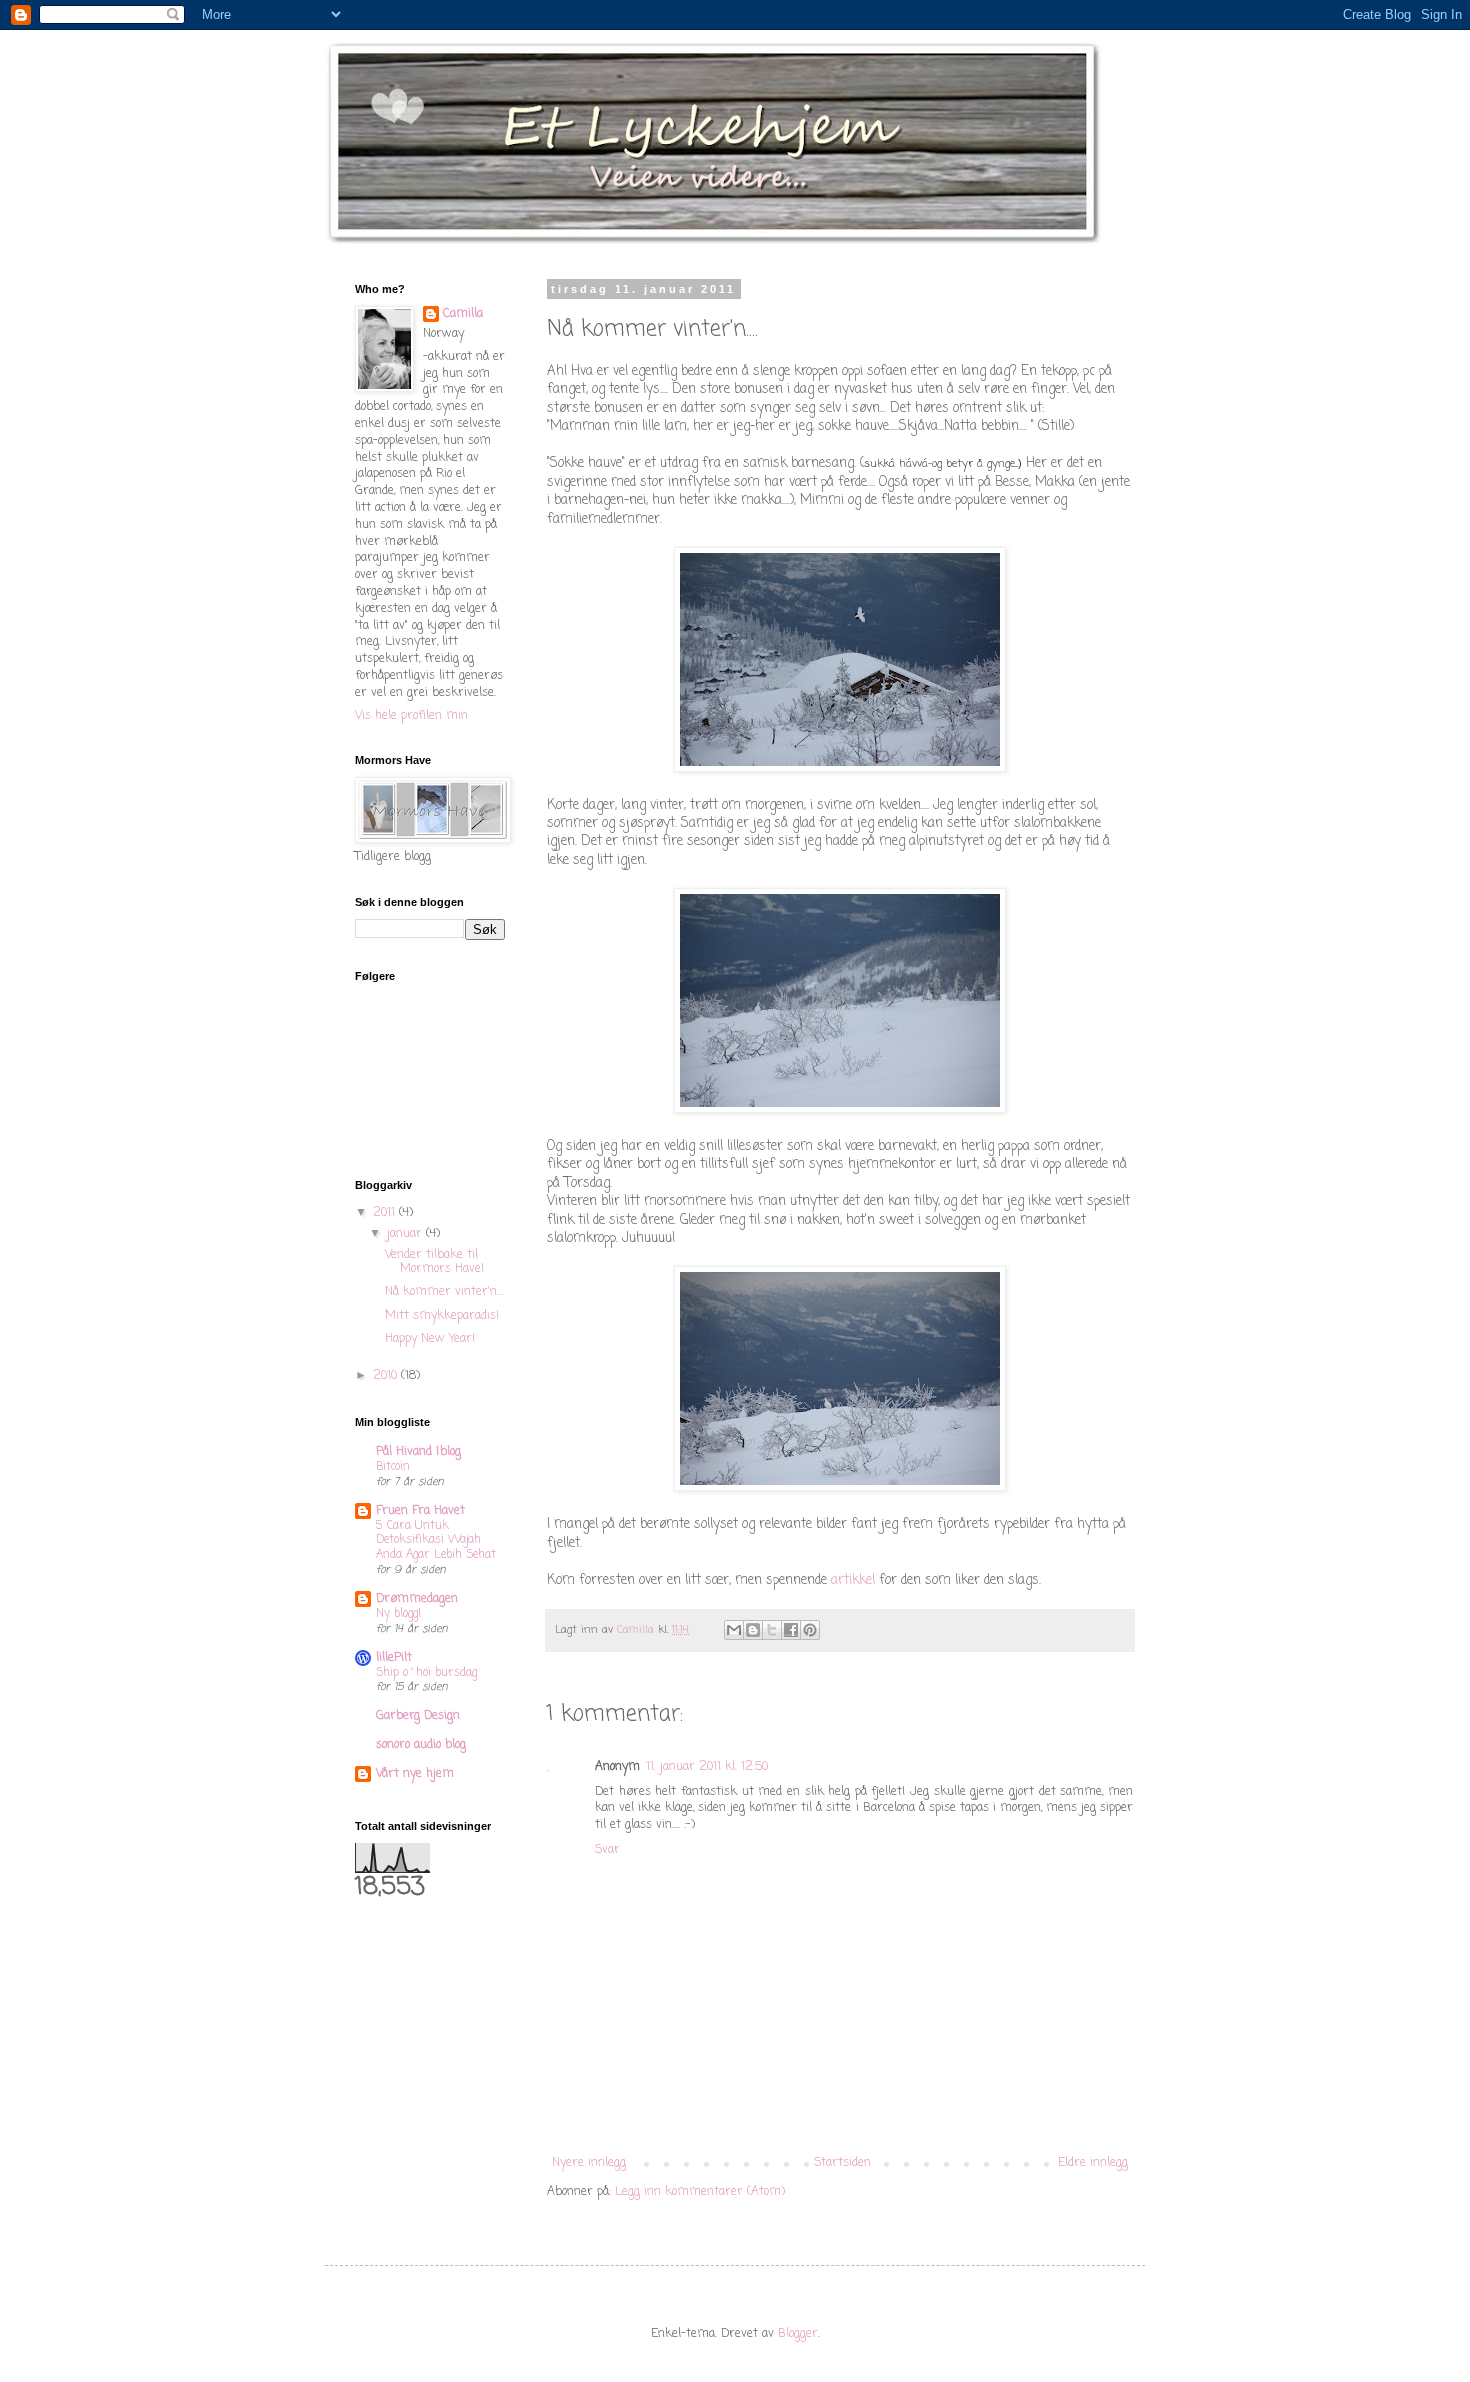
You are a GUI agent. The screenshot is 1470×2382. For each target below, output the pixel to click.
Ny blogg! (398, 1614)
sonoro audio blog (421, 1745)
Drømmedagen (417, 1599)
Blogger (798, 2334)
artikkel (853, 1580)
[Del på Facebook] (791, 1630)
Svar (607, 1850)
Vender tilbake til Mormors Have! (434, 1262)
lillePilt (394, 1658)
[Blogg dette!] (753, 1630)
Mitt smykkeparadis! (442, 1316)
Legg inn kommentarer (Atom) (700, 2192)
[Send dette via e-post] (734, 1630)
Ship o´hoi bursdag (426, 1673)
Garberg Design (418, 1716)
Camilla (463, 314)
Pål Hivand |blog (418, 1452)
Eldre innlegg (1093, 2163)
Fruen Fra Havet (420, 1511)
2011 (386, 1213)
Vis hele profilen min (411, 716)
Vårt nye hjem (415, 1774)
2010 (387, 1376)
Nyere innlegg (589, 2163)
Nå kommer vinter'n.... (445, 1292)
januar (406, 1234)
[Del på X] (772, 1630)
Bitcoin (393, 1467)
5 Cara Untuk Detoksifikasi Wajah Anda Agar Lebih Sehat (436, 1541)
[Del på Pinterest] (810, 1630)
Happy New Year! (430, 1339)
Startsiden (842, 2163)
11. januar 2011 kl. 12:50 (707, 1767)
